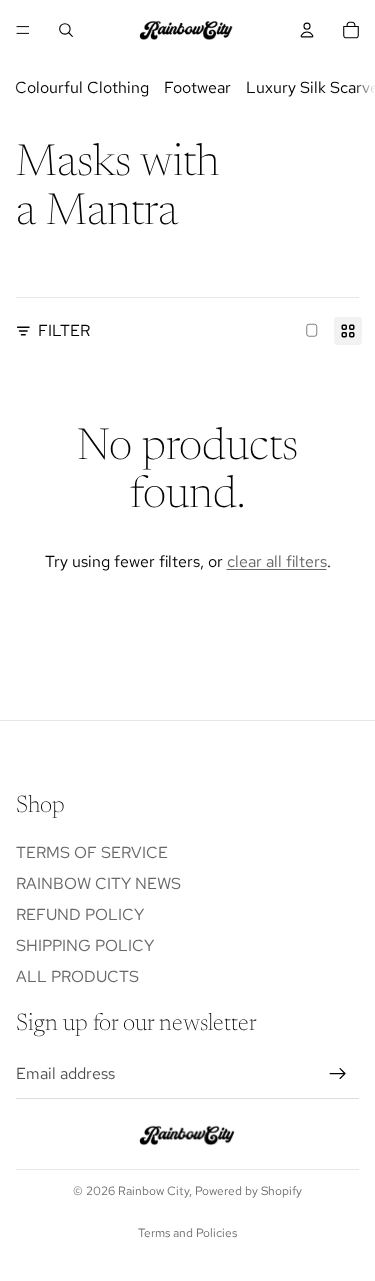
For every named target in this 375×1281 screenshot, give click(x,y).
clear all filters (277, 561)
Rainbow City (153, 1191)
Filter (64, 330)
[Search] (66, 30)
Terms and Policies (187, 1233)
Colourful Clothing (82, 87)
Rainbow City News (98, 883)
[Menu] (23, 30)
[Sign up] (338, 1074)
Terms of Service (92, 852)
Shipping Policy (85, 945)
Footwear (197, 87)
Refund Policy (80, 914)
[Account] (307, 30)
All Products (77, 977)
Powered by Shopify (248, 1191)
